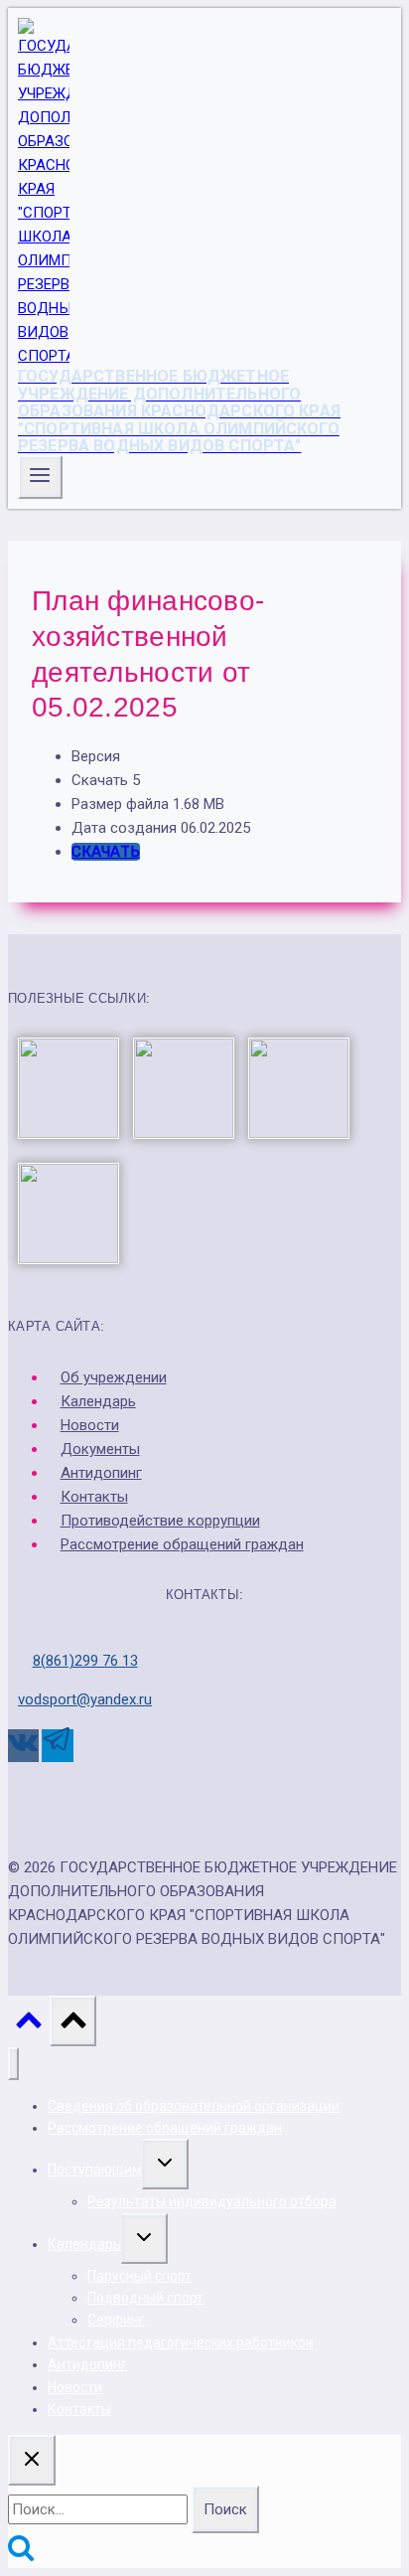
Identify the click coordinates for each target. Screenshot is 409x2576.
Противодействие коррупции (160, 1521)
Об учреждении (114, 1377)
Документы (100, 1449)
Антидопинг (101, 1473)
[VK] (23, 1746)
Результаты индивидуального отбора (212, 2201)
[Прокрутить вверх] (29, 2026)
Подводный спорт (145, 2298)
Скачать (106, 852)
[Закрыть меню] (13, 2064)
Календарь (98, 1401)
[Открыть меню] (40, 477)
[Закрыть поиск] (32, 2460)
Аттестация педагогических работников (181, 2342)
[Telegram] (58, 1746)
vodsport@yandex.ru (85, 1699)
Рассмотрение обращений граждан (182, 1544)
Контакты (94, 1497)
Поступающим (95, 2170)
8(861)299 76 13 (85, 1661)
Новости (90, 1425)
